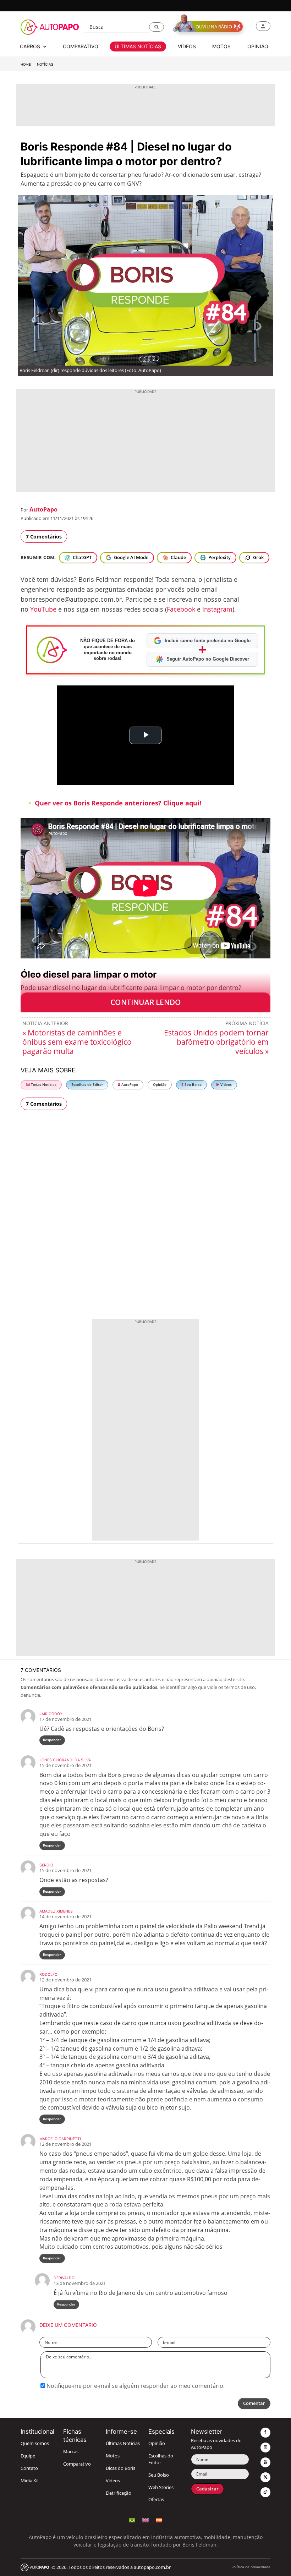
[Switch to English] (145, 2519)
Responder (52, 1740)
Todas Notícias (43, 1085)
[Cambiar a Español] (159, 2519)
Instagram (217, 609)
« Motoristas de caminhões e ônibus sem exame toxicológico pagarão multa (77, 1042)
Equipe (28, 2456)
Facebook (181, 609)
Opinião (160, 1085)
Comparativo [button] (81, 46)
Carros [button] (31, 46)
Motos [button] (221, 46)
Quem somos (35, 2443)
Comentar (254, 2403)
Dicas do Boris (120, 2468)
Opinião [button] (258, 46)
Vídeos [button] (187, 46)
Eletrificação (119, 2493)
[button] (157, 27)
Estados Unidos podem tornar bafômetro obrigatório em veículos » (216, 1042)
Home (26, 64)
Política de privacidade (251, 2567)
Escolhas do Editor (87, 1085)
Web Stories (161, 2487)
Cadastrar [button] (207, 2489)
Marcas (71, 2452)
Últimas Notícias (123, 2443)
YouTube (43, 609)
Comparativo (77, 2464)
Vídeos (226, 1085)
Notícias (45, 64)
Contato (29, 2468)
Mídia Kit (30, 2481)
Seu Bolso (193, 1085)
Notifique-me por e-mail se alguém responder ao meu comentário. (135, 2386)
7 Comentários (44, 537)
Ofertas (156, 2500)
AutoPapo (43, 509)
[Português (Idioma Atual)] (132, 2519)
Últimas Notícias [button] (138, 46)
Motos (113, 2456)
